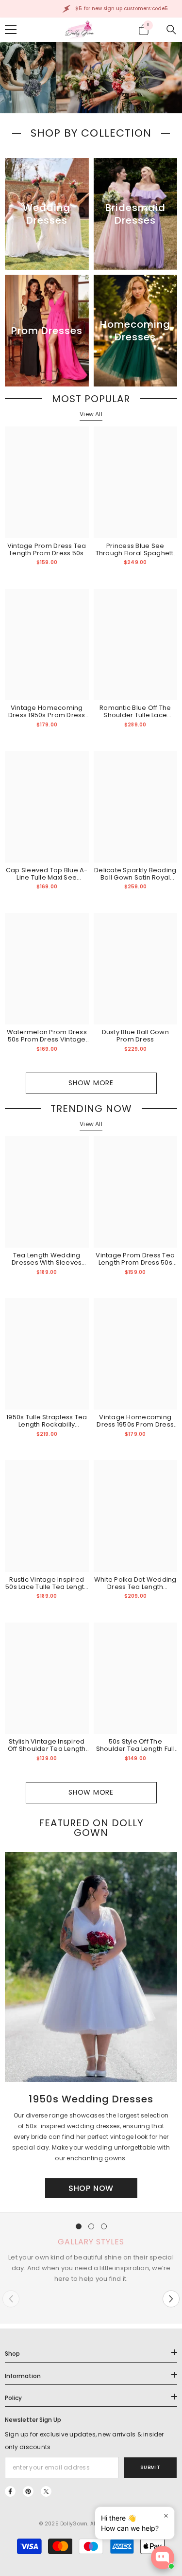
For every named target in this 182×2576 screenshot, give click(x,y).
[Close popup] (166, 2515)
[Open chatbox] (163, 2558)
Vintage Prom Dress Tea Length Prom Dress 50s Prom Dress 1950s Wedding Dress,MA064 (47, 549)
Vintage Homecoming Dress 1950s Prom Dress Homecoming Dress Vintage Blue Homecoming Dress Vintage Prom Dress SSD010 (47, 711)
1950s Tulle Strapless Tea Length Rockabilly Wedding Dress (47, 1421)
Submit (150, 2467)
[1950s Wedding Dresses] (91, 1967)
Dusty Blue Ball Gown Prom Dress (135, 1036)
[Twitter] (46, 2491)
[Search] (171, 30)
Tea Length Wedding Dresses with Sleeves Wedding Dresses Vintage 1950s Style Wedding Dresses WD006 (47, 1259)
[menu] (11, 30)
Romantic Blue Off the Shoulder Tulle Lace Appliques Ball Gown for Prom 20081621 (135, 711)
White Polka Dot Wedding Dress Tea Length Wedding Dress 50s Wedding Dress (135, 1583)
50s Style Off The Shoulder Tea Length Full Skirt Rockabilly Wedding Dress (135, 1745)
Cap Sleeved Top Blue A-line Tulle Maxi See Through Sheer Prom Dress (47, 874)
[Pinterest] (28, 2491)
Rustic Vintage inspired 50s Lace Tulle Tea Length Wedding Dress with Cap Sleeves (47, 1583)
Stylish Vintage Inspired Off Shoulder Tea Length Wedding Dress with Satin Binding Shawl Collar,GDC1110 (47, 1745)
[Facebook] (10, 2491)
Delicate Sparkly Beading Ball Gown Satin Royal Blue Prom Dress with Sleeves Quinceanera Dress (135, 874)
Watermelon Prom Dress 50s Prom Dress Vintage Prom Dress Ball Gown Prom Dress (47, 1036)
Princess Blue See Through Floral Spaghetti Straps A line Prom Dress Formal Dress (135, 549)
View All (91, 414)
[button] (171, 2299)
